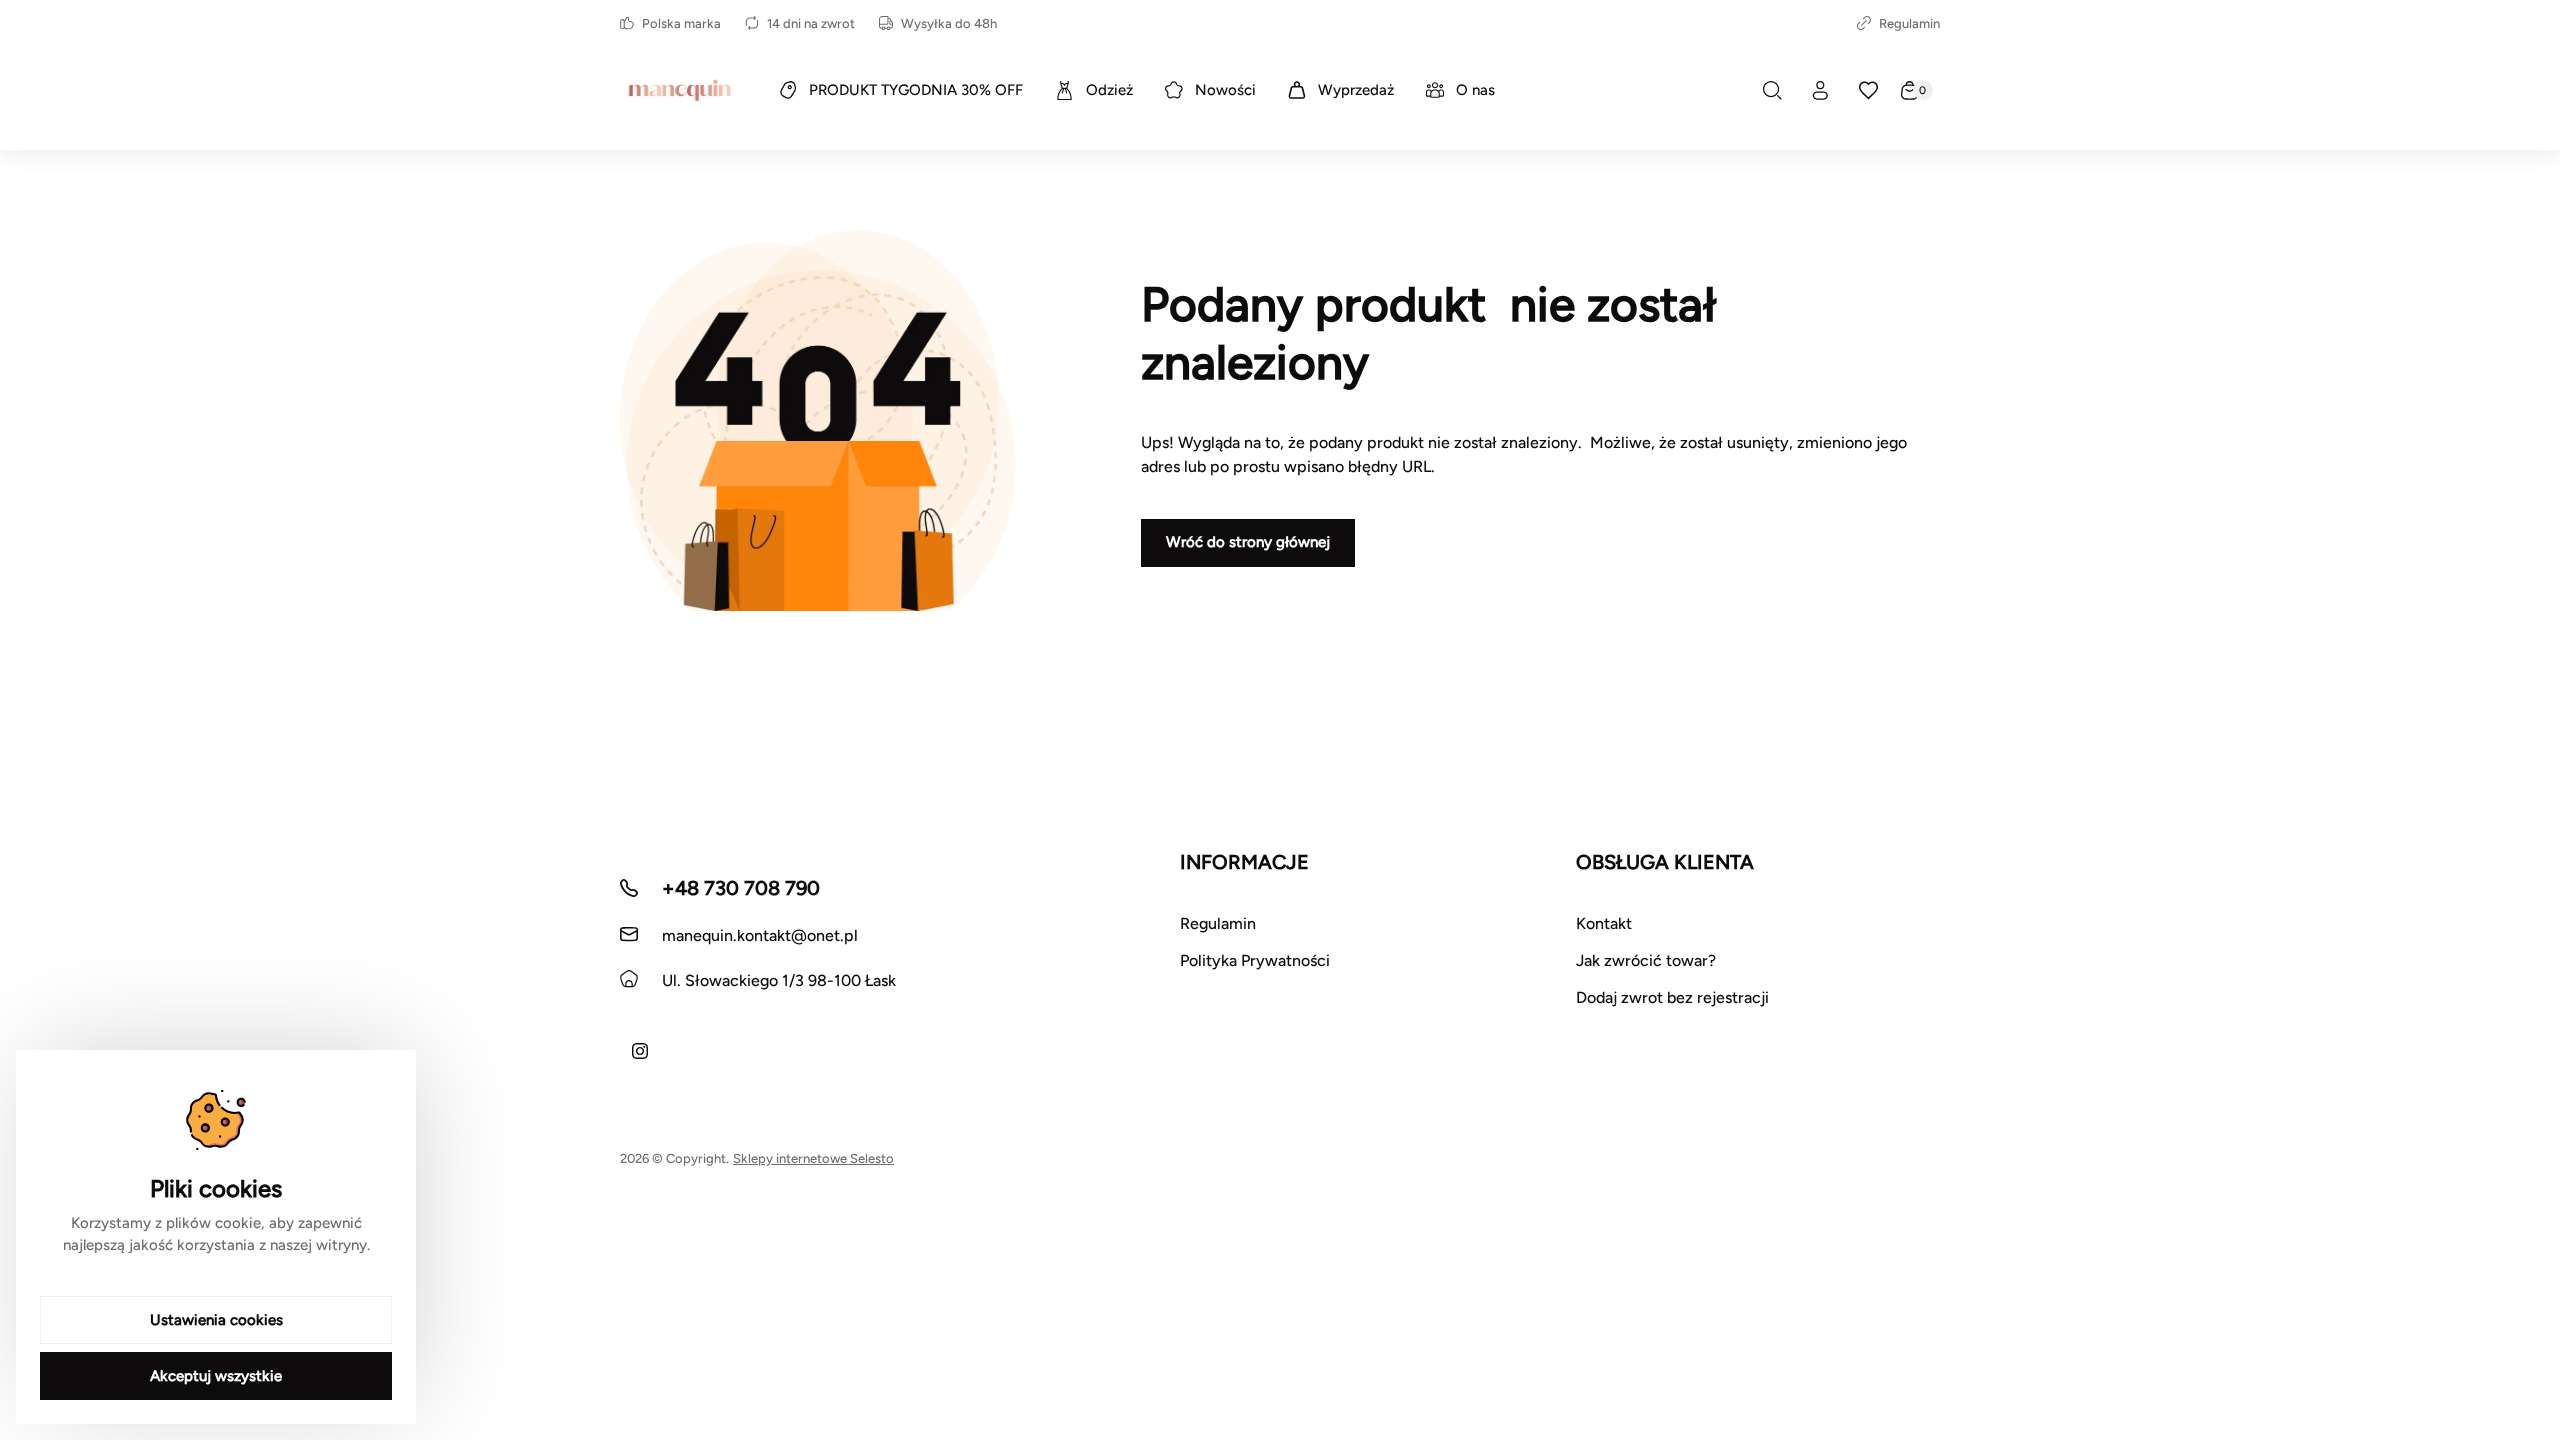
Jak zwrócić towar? (1646, 960)
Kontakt (1604, 923)
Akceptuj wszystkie (216, 1376)
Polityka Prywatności (1255, 960)
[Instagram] (640, 1051)
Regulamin (1909, 23)
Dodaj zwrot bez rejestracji (1672, 997)
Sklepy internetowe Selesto (813, 1158)
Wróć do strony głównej (1248, 542)
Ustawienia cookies (216, 1320)
